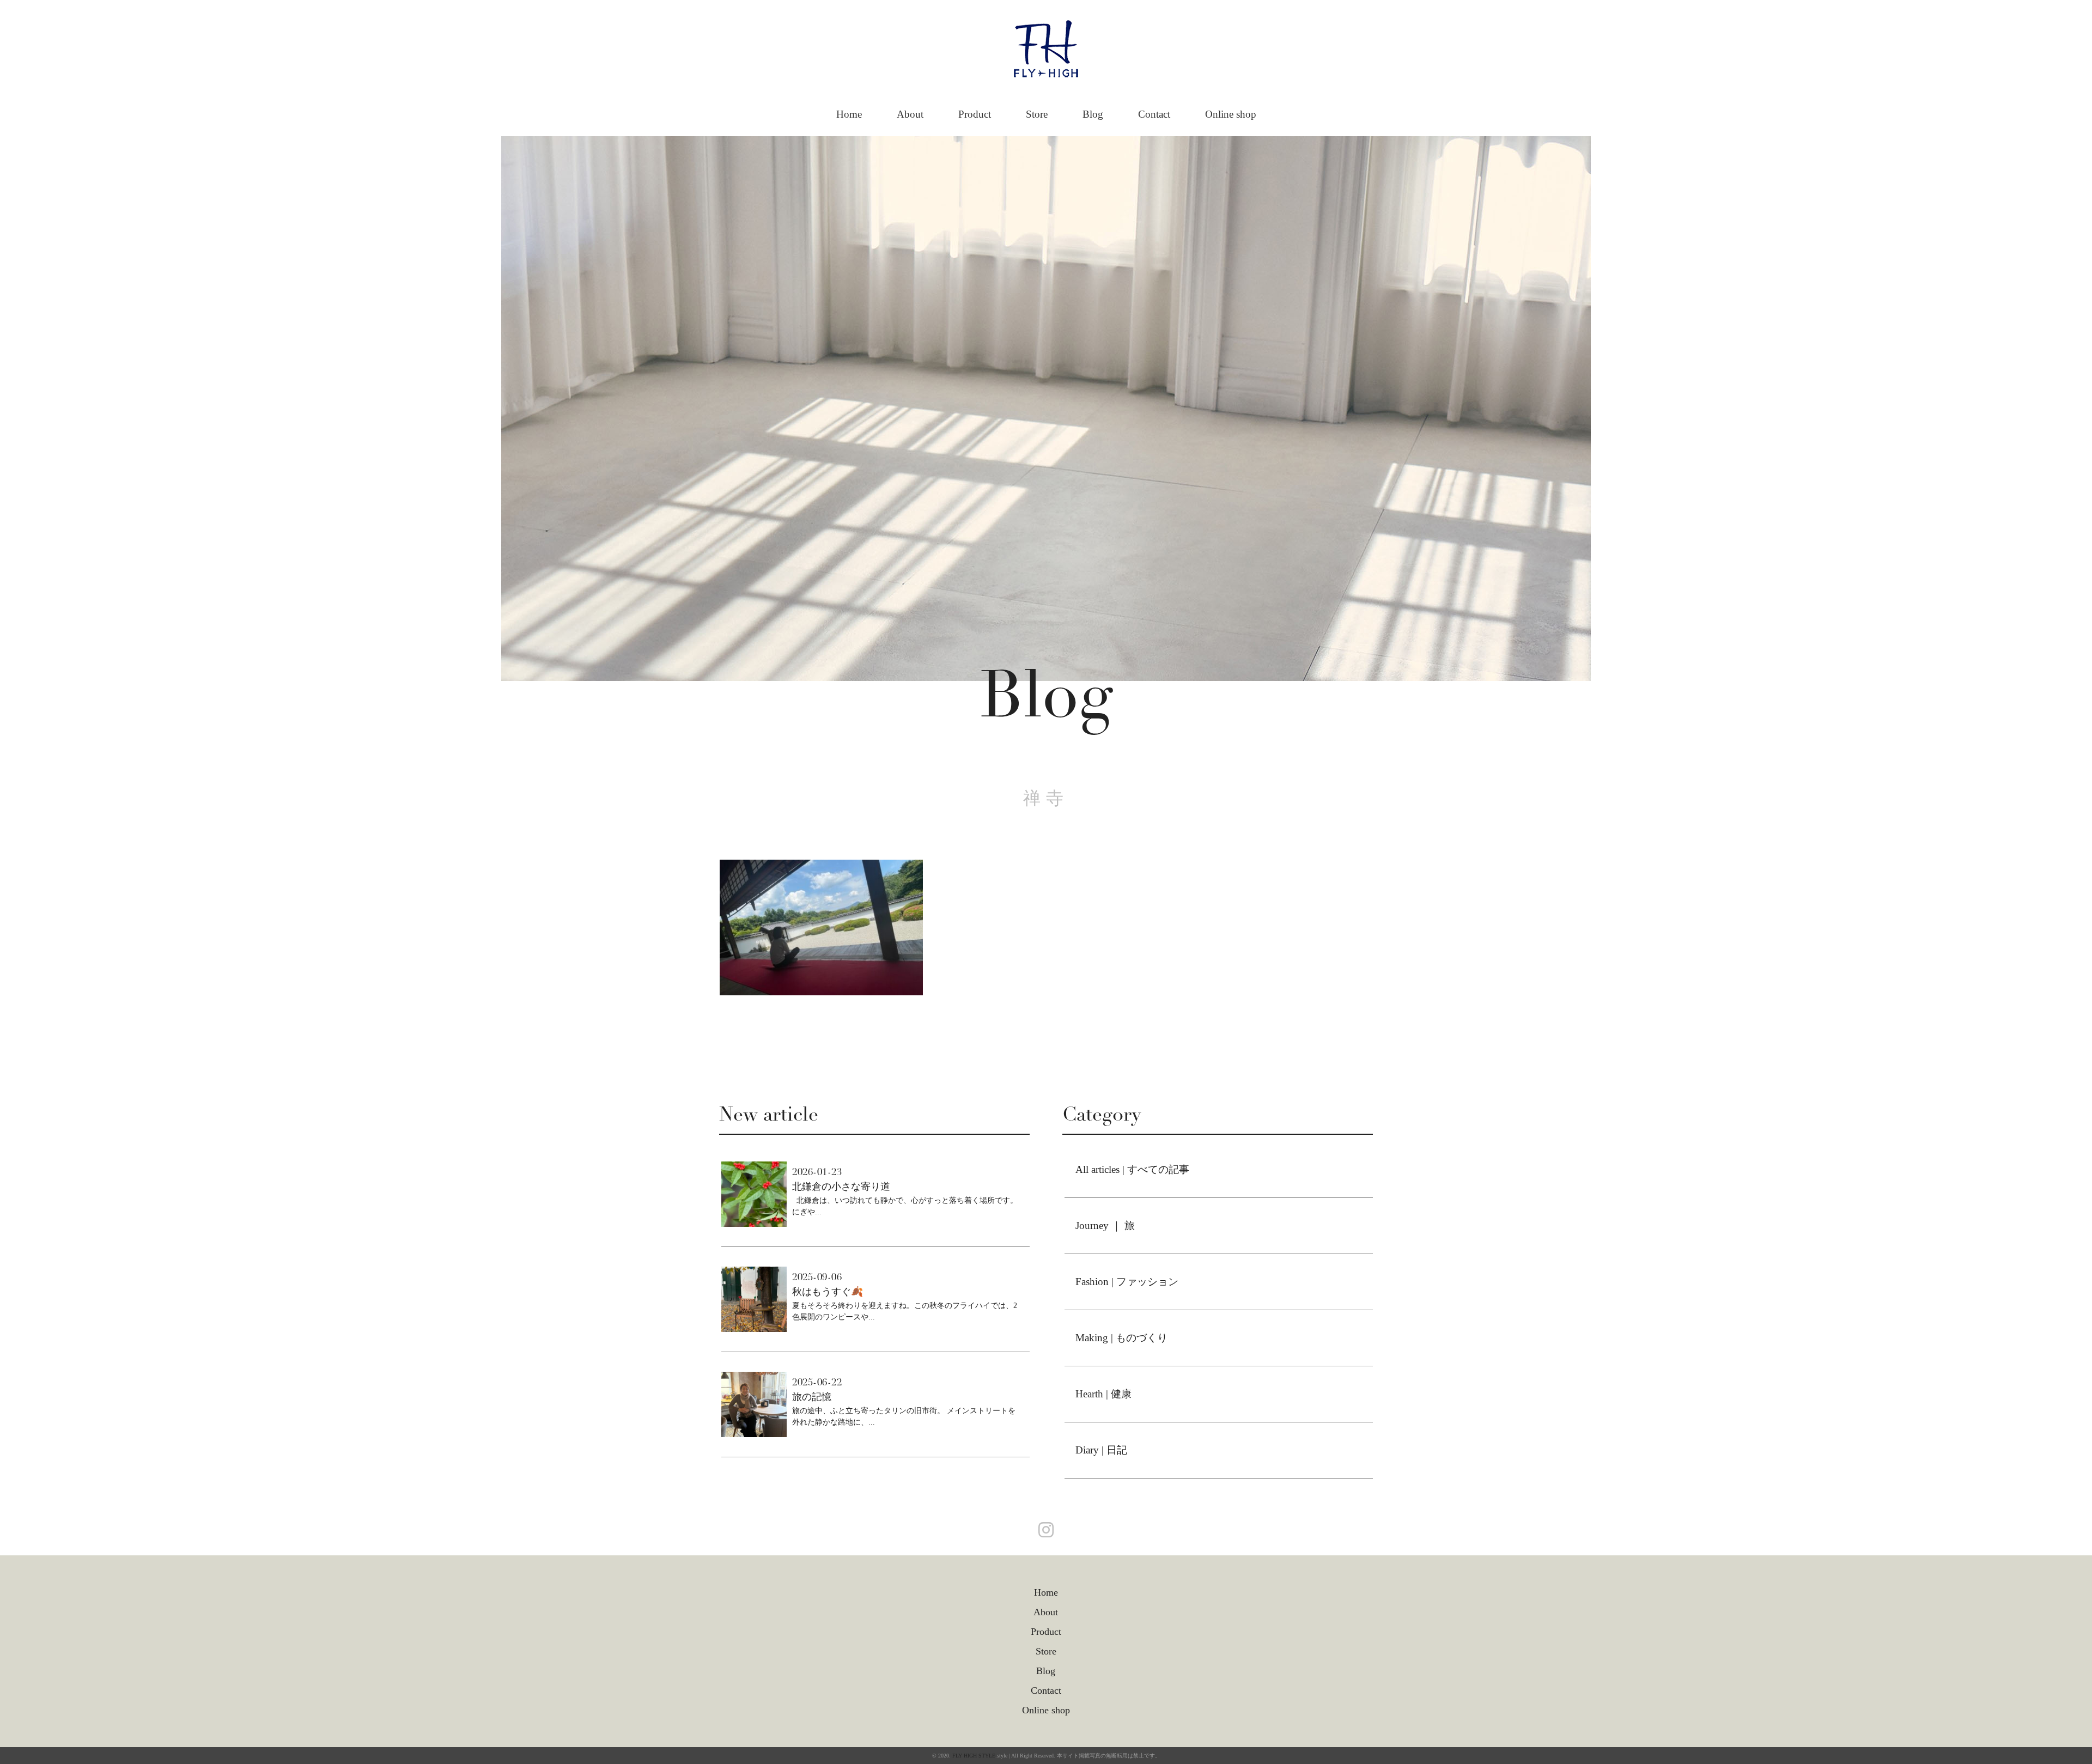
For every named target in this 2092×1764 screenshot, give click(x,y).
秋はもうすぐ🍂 (828, 1292)
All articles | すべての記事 (1132, 1169)
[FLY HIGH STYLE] (1046, 31)
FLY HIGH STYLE (974, 1756)
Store (1037, 114)
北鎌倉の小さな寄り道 (841, 1187)
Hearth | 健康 (1103, 1394)
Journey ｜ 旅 (1105, 1225)
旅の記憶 (812, 1397)
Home (849, 114)
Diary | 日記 (1101, 1450)
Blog (1093, 114)
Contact (1154, 114)
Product (975, 114)
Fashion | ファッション (1127, 1282)
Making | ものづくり (1121, 1338)
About (910, 114)
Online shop (1231, 114)
